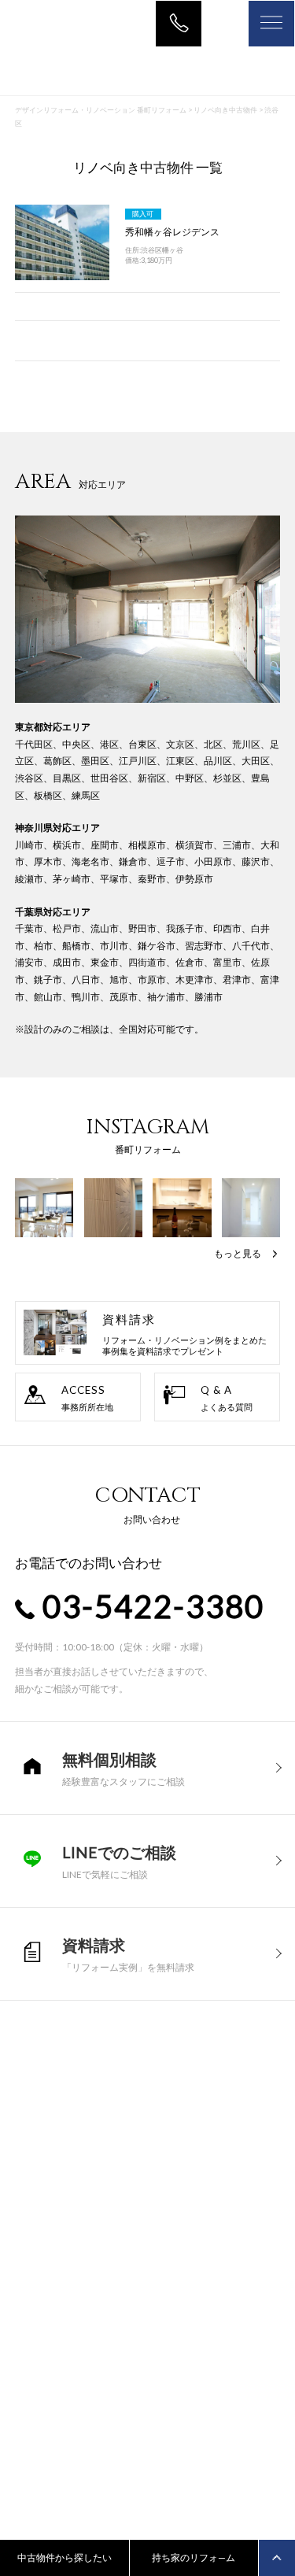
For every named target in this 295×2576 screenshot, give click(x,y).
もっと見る (238, 1253)
